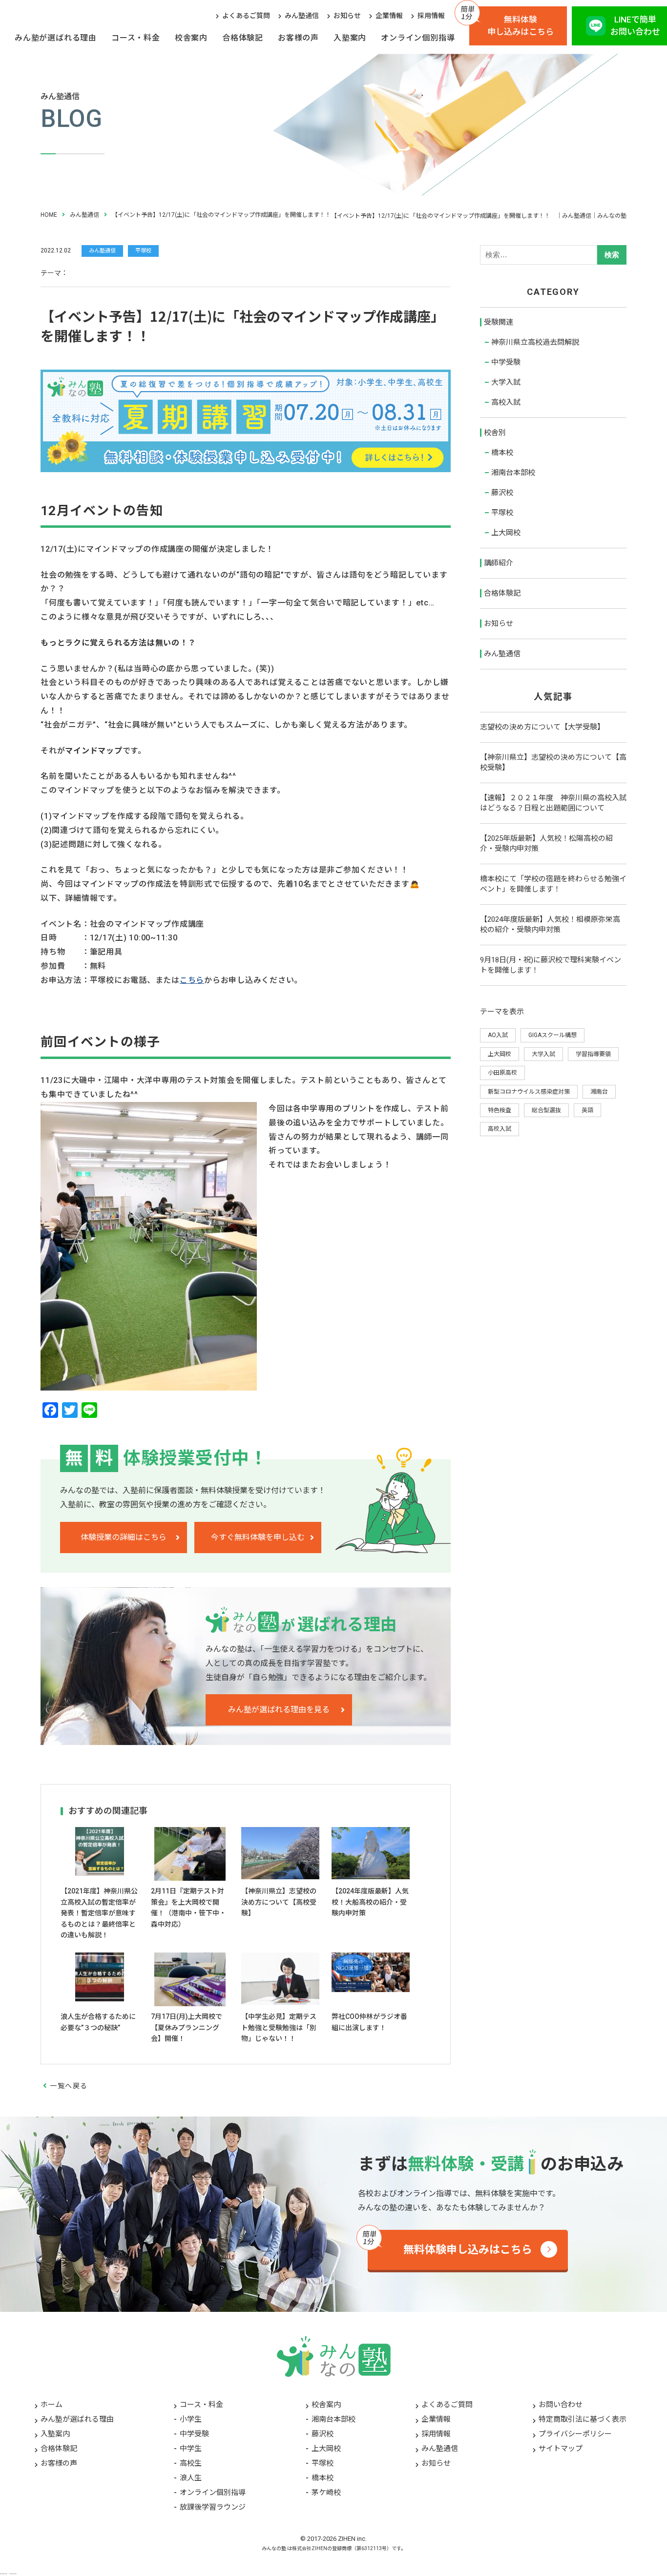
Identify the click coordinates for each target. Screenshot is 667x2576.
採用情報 (431, 16)
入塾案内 (350, 38)
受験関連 (499, 322)
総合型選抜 (546, 1110)
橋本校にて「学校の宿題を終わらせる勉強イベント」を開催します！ (553, 884)
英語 (587, 1110)
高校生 (191, 2463)
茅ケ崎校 (326, 2493)
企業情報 (389, 16)
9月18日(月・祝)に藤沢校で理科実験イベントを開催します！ (551, 965)
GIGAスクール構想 (552, 1035)
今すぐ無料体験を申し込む (258, 1537)
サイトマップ (561, 2449)
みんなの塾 (274, 2548)
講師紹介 (499, 563)
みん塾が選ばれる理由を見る (279, 1710)
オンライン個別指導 (418, 38)
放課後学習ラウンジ (213, 2507)
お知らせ (347, 16)
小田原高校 (502, 1073)
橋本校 (502, 453)
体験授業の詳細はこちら (124, 1537)
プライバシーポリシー (575, 2434)
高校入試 (506, 402)
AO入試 (498, 1035)
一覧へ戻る (69, 2086)
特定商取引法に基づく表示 (583, 2419)
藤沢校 (502, 493)
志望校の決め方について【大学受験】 (542, 727)
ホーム (52, 2405)
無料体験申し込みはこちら (521, 26)
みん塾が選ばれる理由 (56, 38)
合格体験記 (243, 38)
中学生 (191, 2449)
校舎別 (495, 433)
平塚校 (502, 513)
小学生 (191, 2419)
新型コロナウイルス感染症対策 (529, 1092)
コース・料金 (136, 38)
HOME (49, 215)
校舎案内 (191, 38)
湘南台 (599, 1092)
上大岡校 (506, 533)
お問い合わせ (561, 2405)
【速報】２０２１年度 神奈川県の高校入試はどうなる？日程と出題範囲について (553, 803)
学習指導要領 (593, 1054)
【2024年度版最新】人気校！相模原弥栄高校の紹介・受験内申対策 (550, 924)
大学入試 (506, 382)
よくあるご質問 (246, 16)
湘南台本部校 (513, 473)
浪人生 (191, 2478)
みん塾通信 (302, 16)
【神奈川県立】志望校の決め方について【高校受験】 (553, 762)
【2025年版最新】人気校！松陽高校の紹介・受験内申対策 (546, 843)
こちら (192, 980)
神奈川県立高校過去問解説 (535, 342)
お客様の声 (298, 38)
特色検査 (500, 1110)
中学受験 (506, 362)
